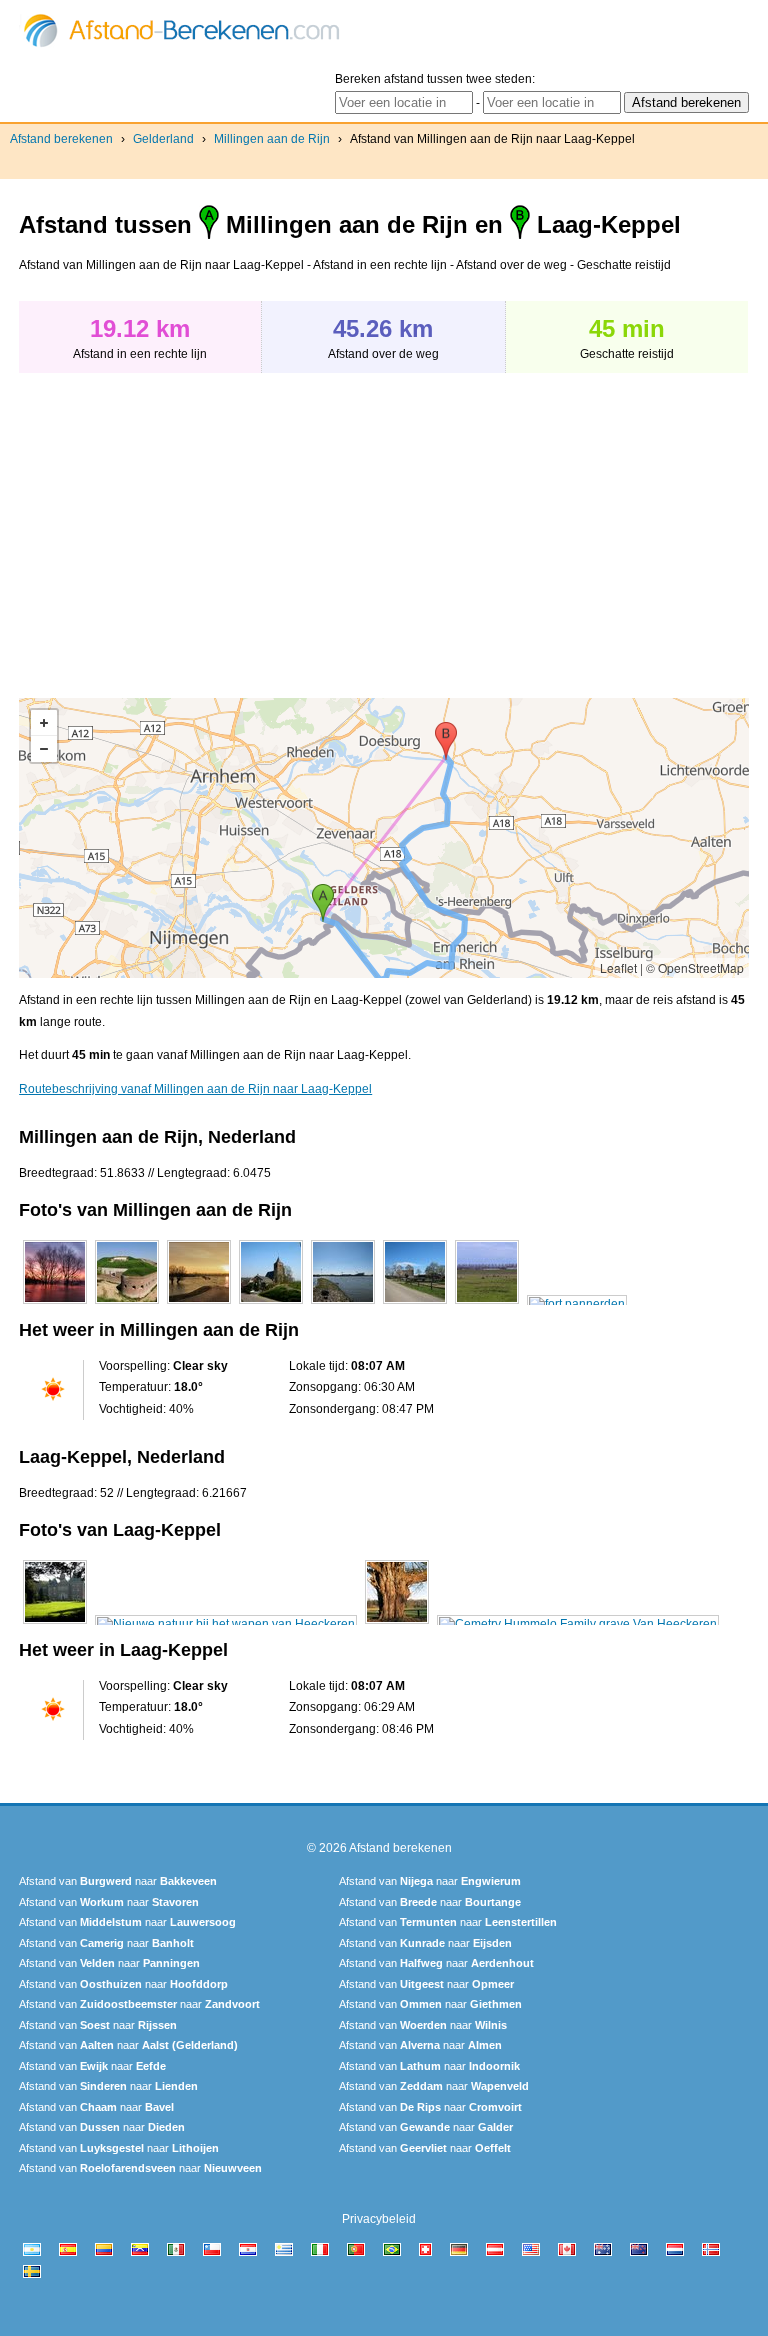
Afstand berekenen (61, 139)
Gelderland (163, 139)
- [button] (44, 749)
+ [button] (44, 723)
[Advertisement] (187, 525)
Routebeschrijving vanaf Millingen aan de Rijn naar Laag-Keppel (195, 1089)
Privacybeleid (379, 2219)
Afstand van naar (118, 1881)
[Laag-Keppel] (55, 1624)
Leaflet (618, 967)
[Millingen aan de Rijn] (55, 1304)
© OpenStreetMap (695, 967)
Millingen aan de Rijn (272, 139)
